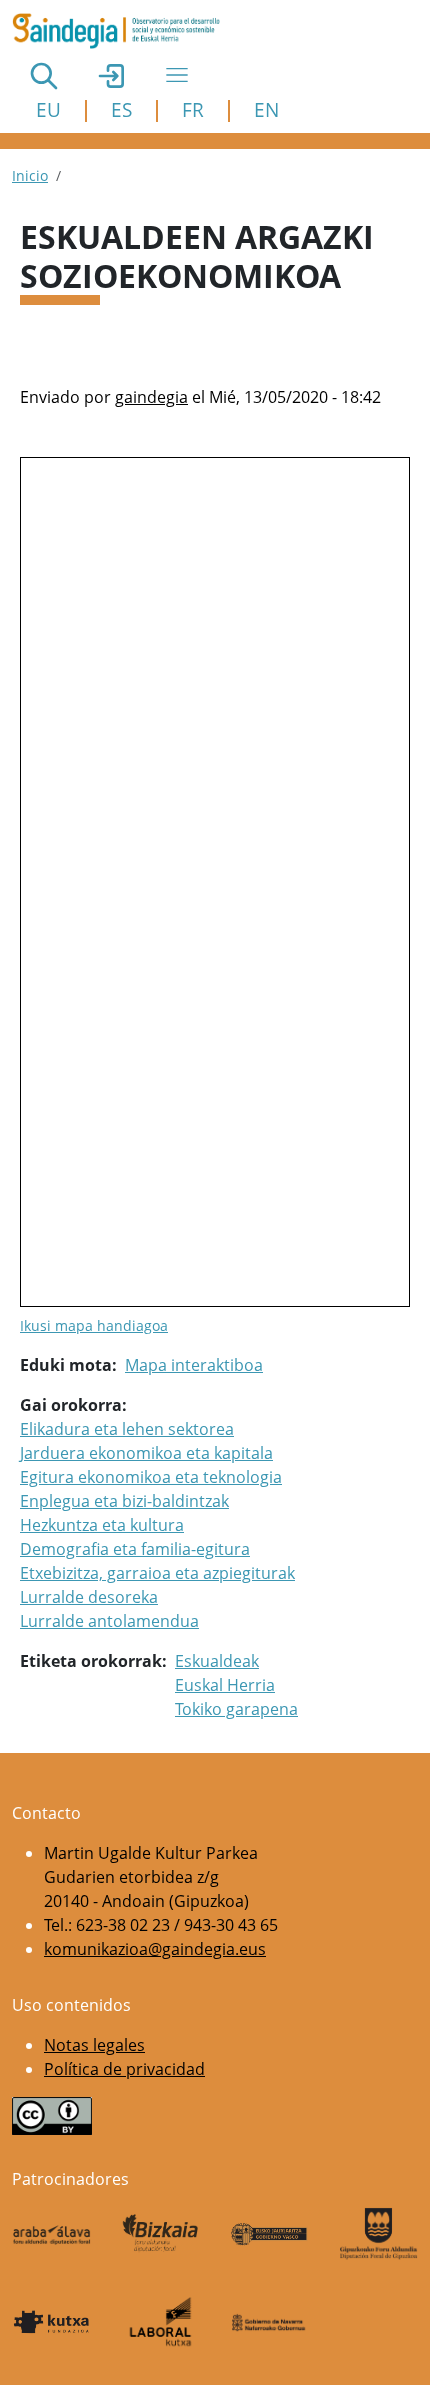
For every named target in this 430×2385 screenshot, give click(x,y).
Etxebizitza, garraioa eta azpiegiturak (157, 1573)
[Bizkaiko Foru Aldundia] (160, 2233)
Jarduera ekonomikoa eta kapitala (146, 1453)
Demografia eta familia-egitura (135, 1549)
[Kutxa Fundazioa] (51, 2321)
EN (266, 109)
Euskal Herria (225, 1685)
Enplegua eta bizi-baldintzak (124, 1501)
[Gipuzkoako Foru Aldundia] (378, 2233)
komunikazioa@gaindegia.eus (155, 1949)
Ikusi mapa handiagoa (94, 1325)
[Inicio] (124, 31)
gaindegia (151, 397)
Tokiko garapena (236, 1709)
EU (48, 109)
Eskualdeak (217, 1661)
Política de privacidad (124, 2069)
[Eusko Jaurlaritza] (269, 2233)
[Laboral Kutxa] (160, 2321)
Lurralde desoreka (89, 1597)
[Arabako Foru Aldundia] (51, 2233)
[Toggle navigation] (177, 75)
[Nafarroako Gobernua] (269, 2322)
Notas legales (94, 2045)
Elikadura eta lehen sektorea (127, 1429)
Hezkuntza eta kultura (102, 1525)
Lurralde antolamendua (109, 1621)
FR (193, 109)
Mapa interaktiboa (194, 1365)
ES (121, 109)
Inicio (30, 175)
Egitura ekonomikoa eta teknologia (151, 1477)
